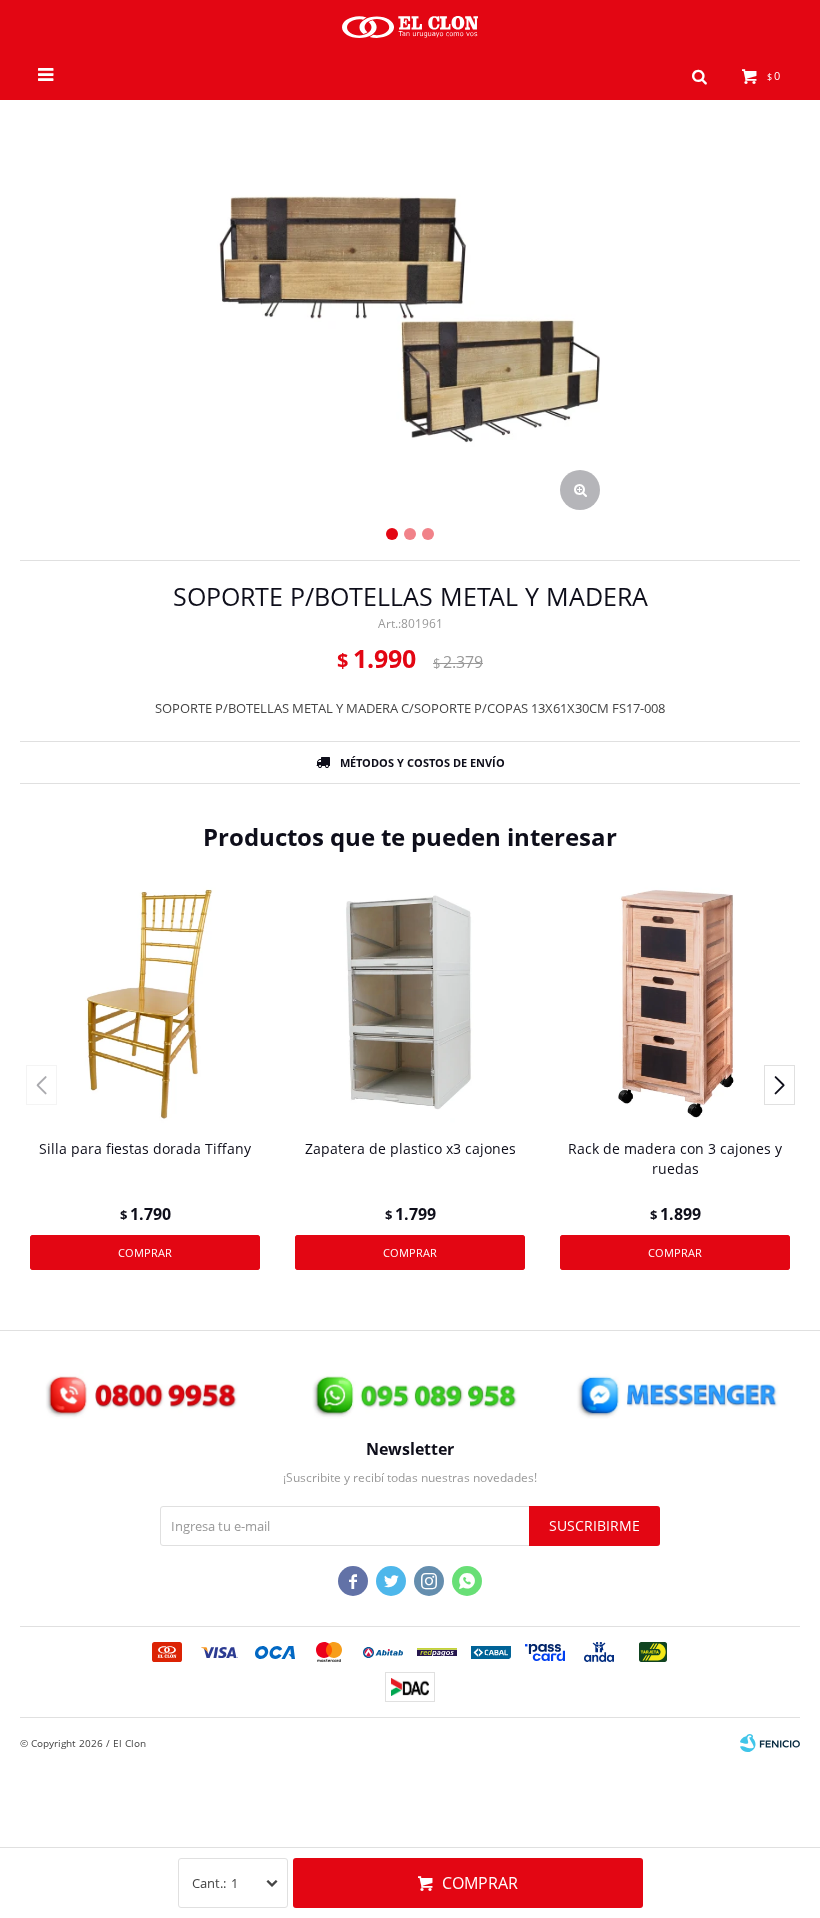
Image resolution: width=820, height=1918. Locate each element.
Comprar (480, 1883)
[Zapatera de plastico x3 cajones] (410, 1004)
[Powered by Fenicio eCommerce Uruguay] (770, 1743)
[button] (699, 75)
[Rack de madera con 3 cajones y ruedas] (675, 1004)
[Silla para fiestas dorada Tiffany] (145, 1004)
